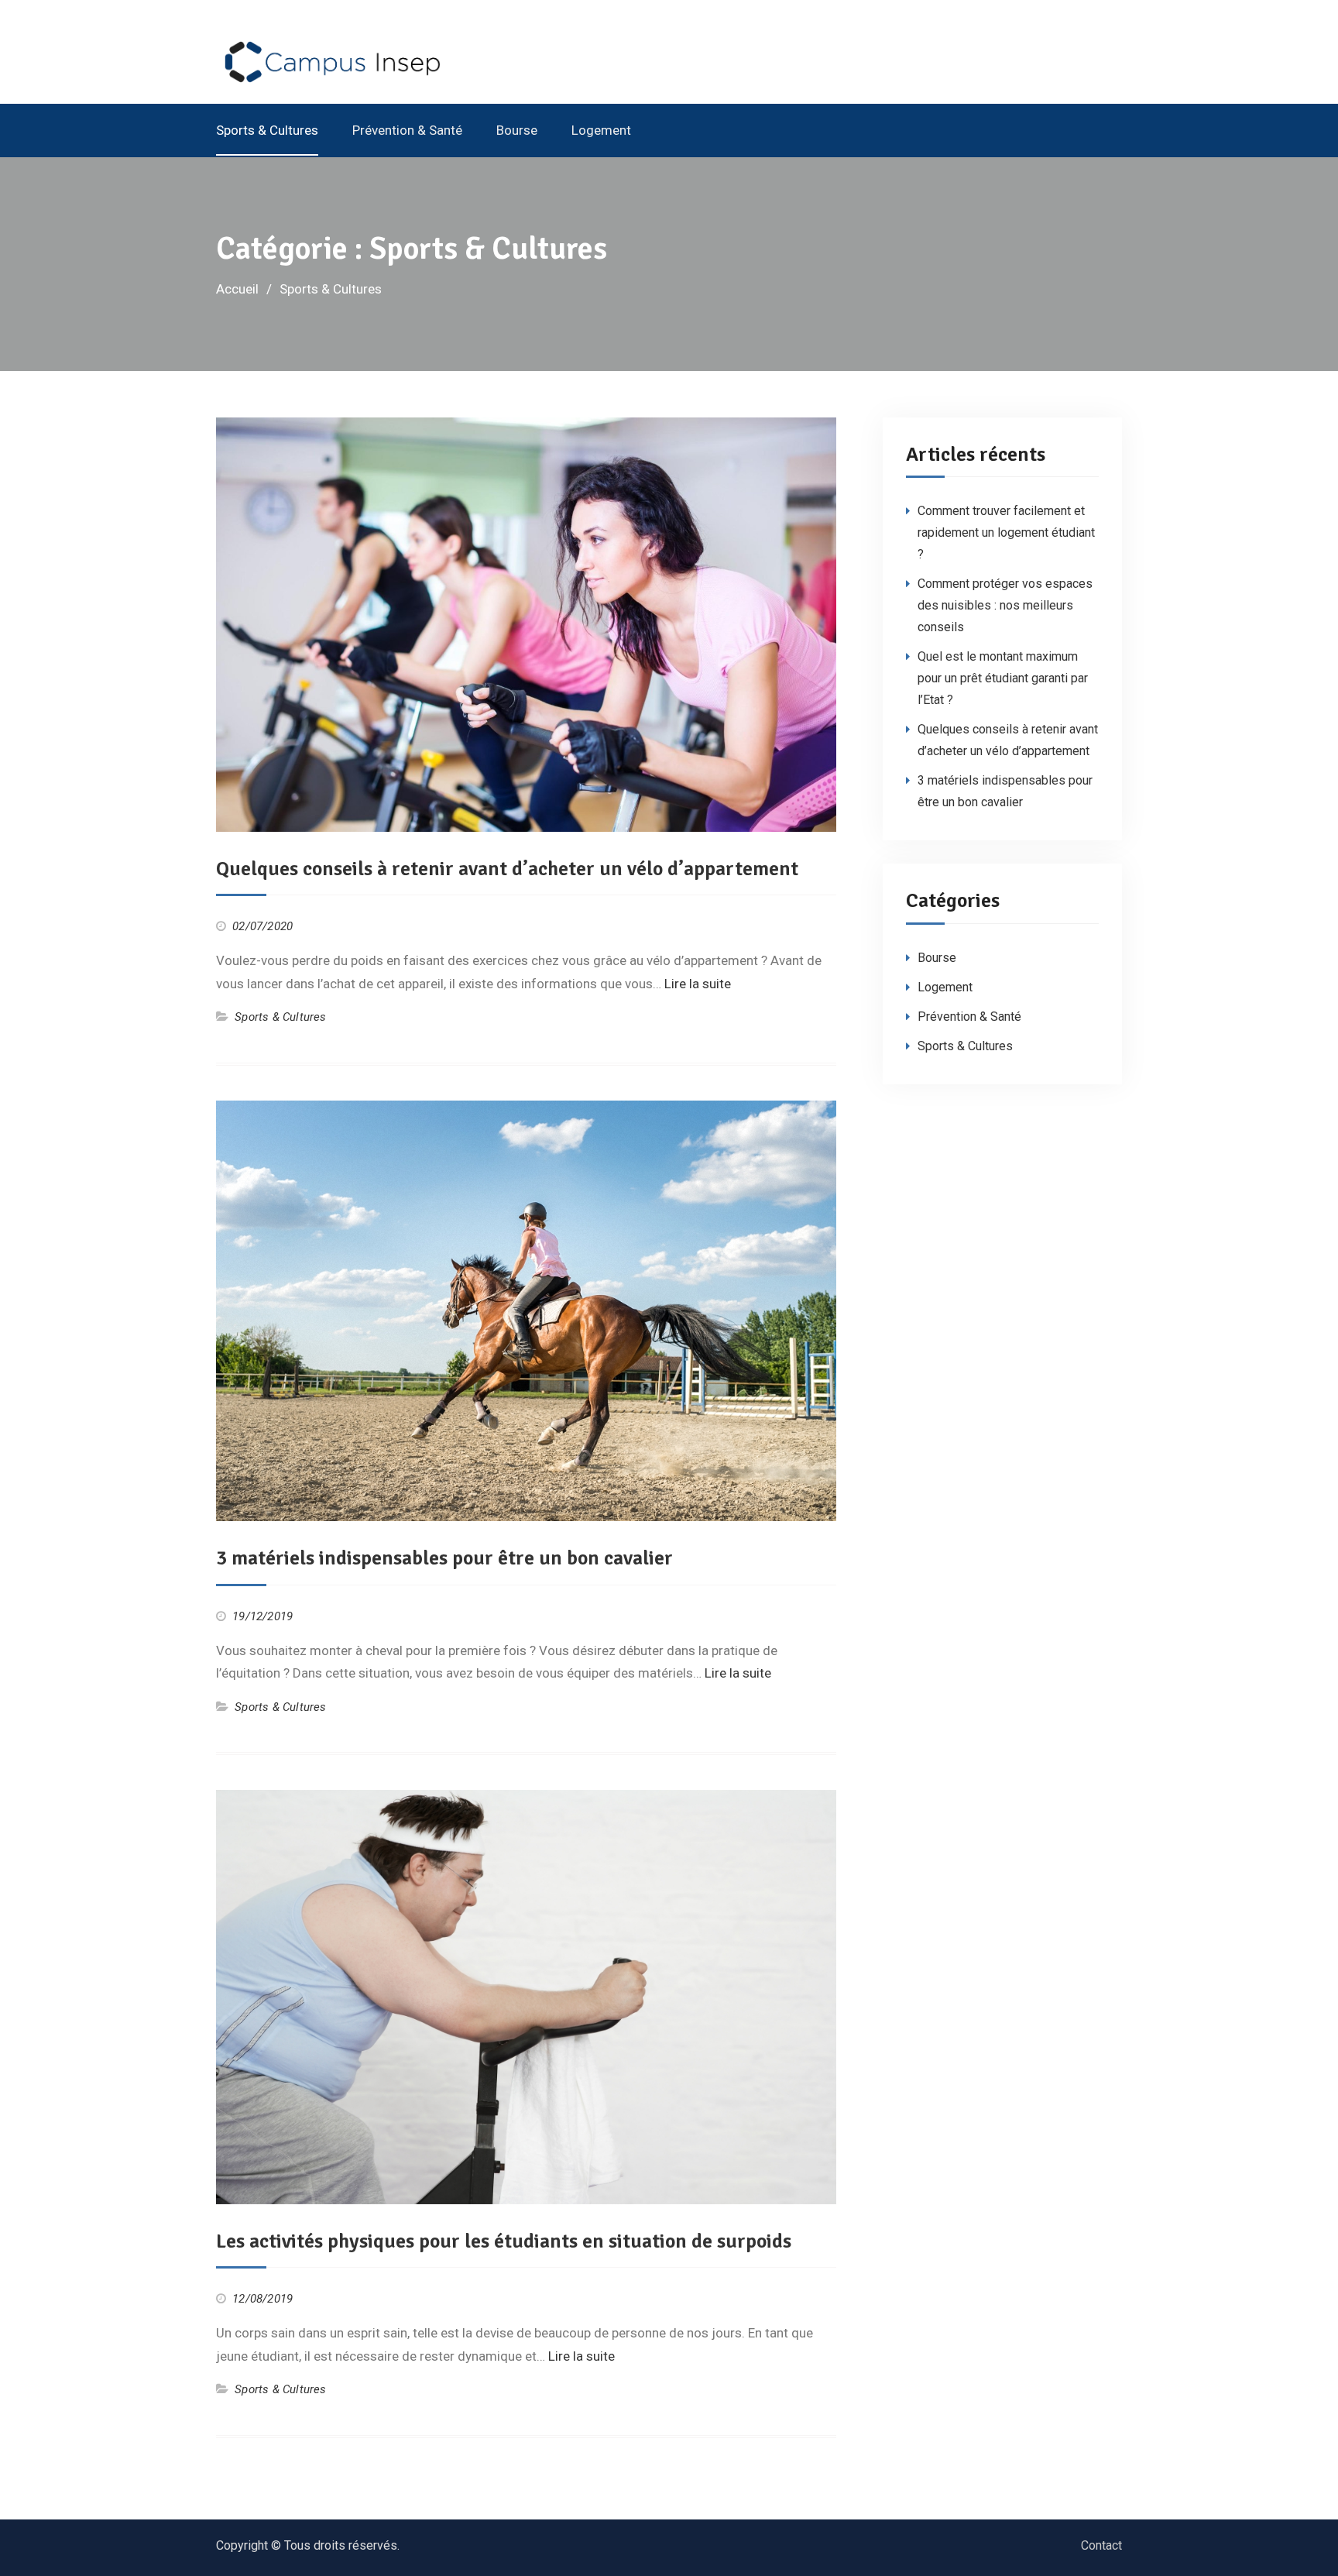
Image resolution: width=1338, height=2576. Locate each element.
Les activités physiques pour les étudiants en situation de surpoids (504, 2241)
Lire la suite (698, 984)
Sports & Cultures (267, 130)
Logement (601, 130)
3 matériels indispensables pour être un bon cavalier (444, 1558)
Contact (1101, 2545)
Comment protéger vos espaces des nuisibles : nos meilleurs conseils (1005, 605)
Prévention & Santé (407, 130)
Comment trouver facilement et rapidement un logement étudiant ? (1006, 532)
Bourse (517, 130)
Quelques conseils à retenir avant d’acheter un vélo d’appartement (507, 869)
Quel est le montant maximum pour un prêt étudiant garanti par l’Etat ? (1003, 678)
